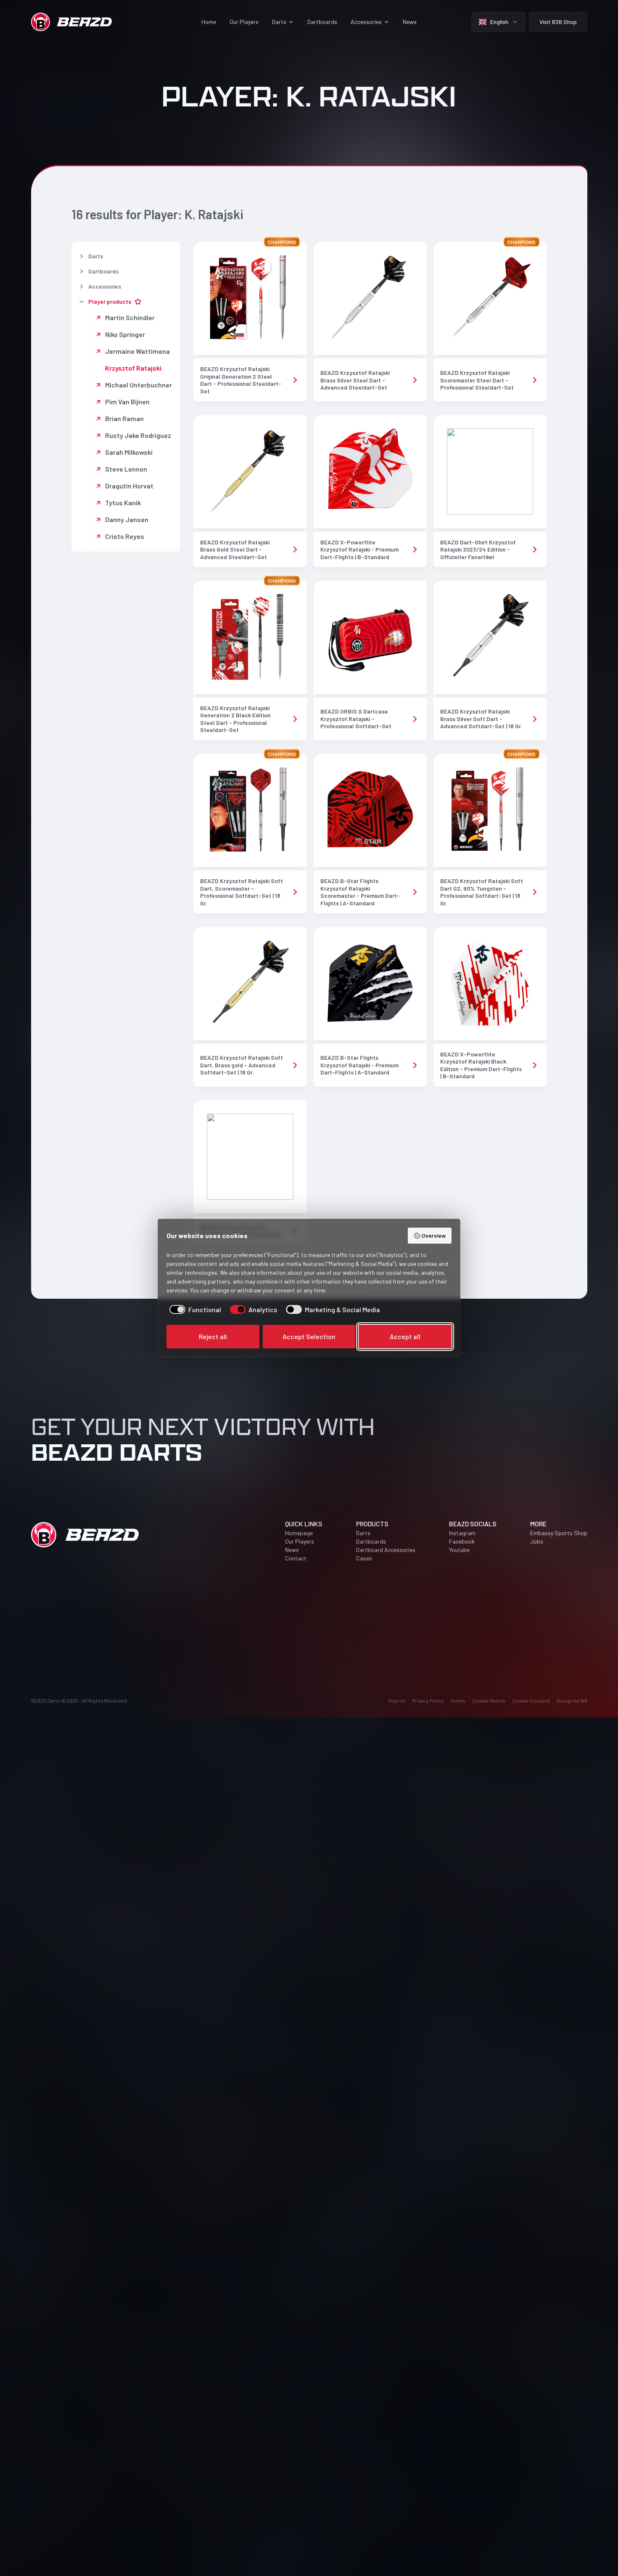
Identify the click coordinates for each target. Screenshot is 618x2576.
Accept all (405, 1336)
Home (209, 22)
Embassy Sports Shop (559, 1533)
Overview (434, 1235)
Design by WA (572, 1701)
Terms (458, 1701)
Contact (296, 1558)
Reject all (213, 1336)
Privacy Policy (428, 1701)
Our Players (244, 22)
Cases (364, 1558)
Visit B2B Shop (558, 22)
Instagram (462, 1533)
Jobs (537, 1541)
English (499, 22)
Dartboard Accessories (386, 1550)
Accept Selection (309, 1336)
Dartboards (322, 22)
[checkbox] (194, 1310)
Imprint (397, 1701)
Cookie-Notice (489, 1701)
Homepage (299, 1533)
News (410, 22)
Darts (363, 1533)
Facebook (462, 1541)
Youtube (459, 1550)
